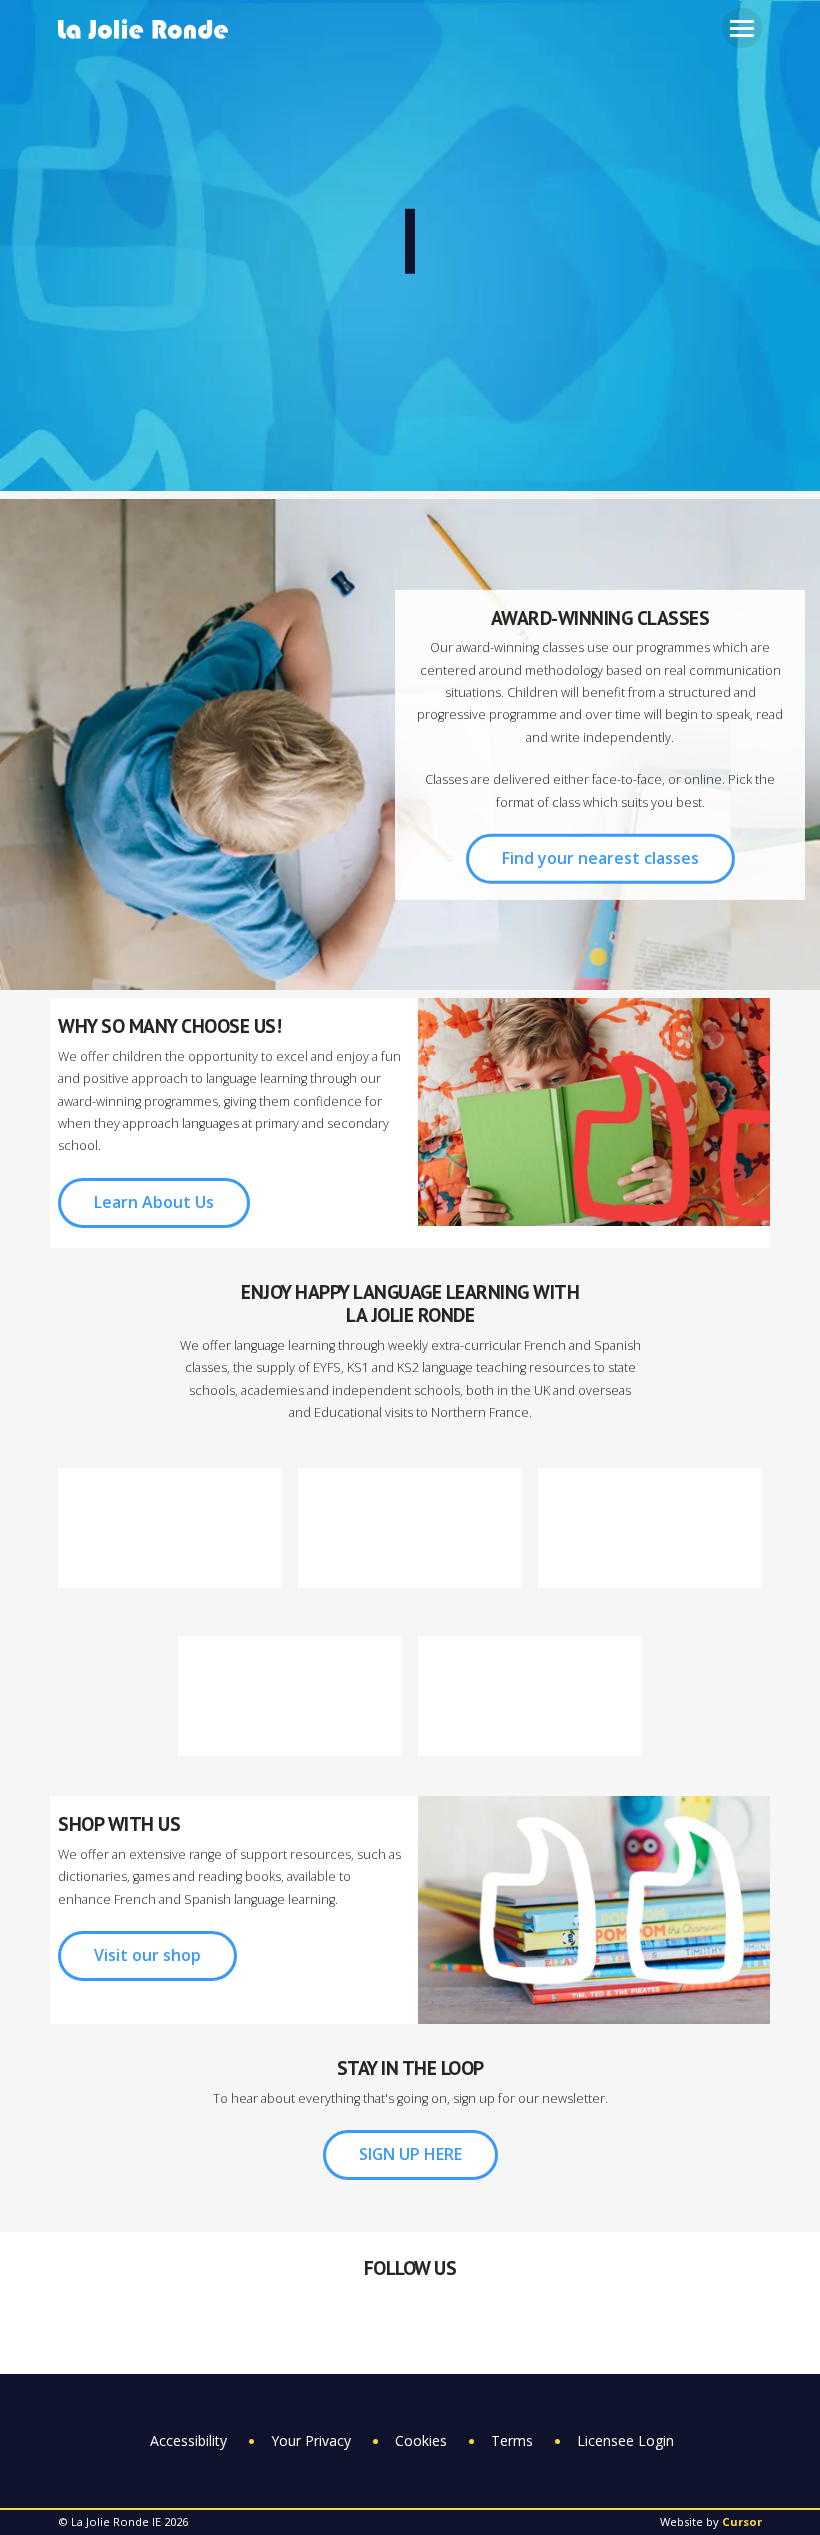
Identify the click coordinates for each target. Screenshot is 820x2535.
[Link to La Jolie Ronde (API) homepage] (150, 30)
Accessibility (188, 2440)
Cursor (742, 2521)
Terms (512, 2440)
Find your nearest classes (600, 858)
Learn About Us (154, 1202)
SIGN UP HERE (410, 2154)
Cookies (421, 2440)
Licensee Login (625, 2440)
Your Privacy (311, 2440)
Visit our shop (147, 1955)
